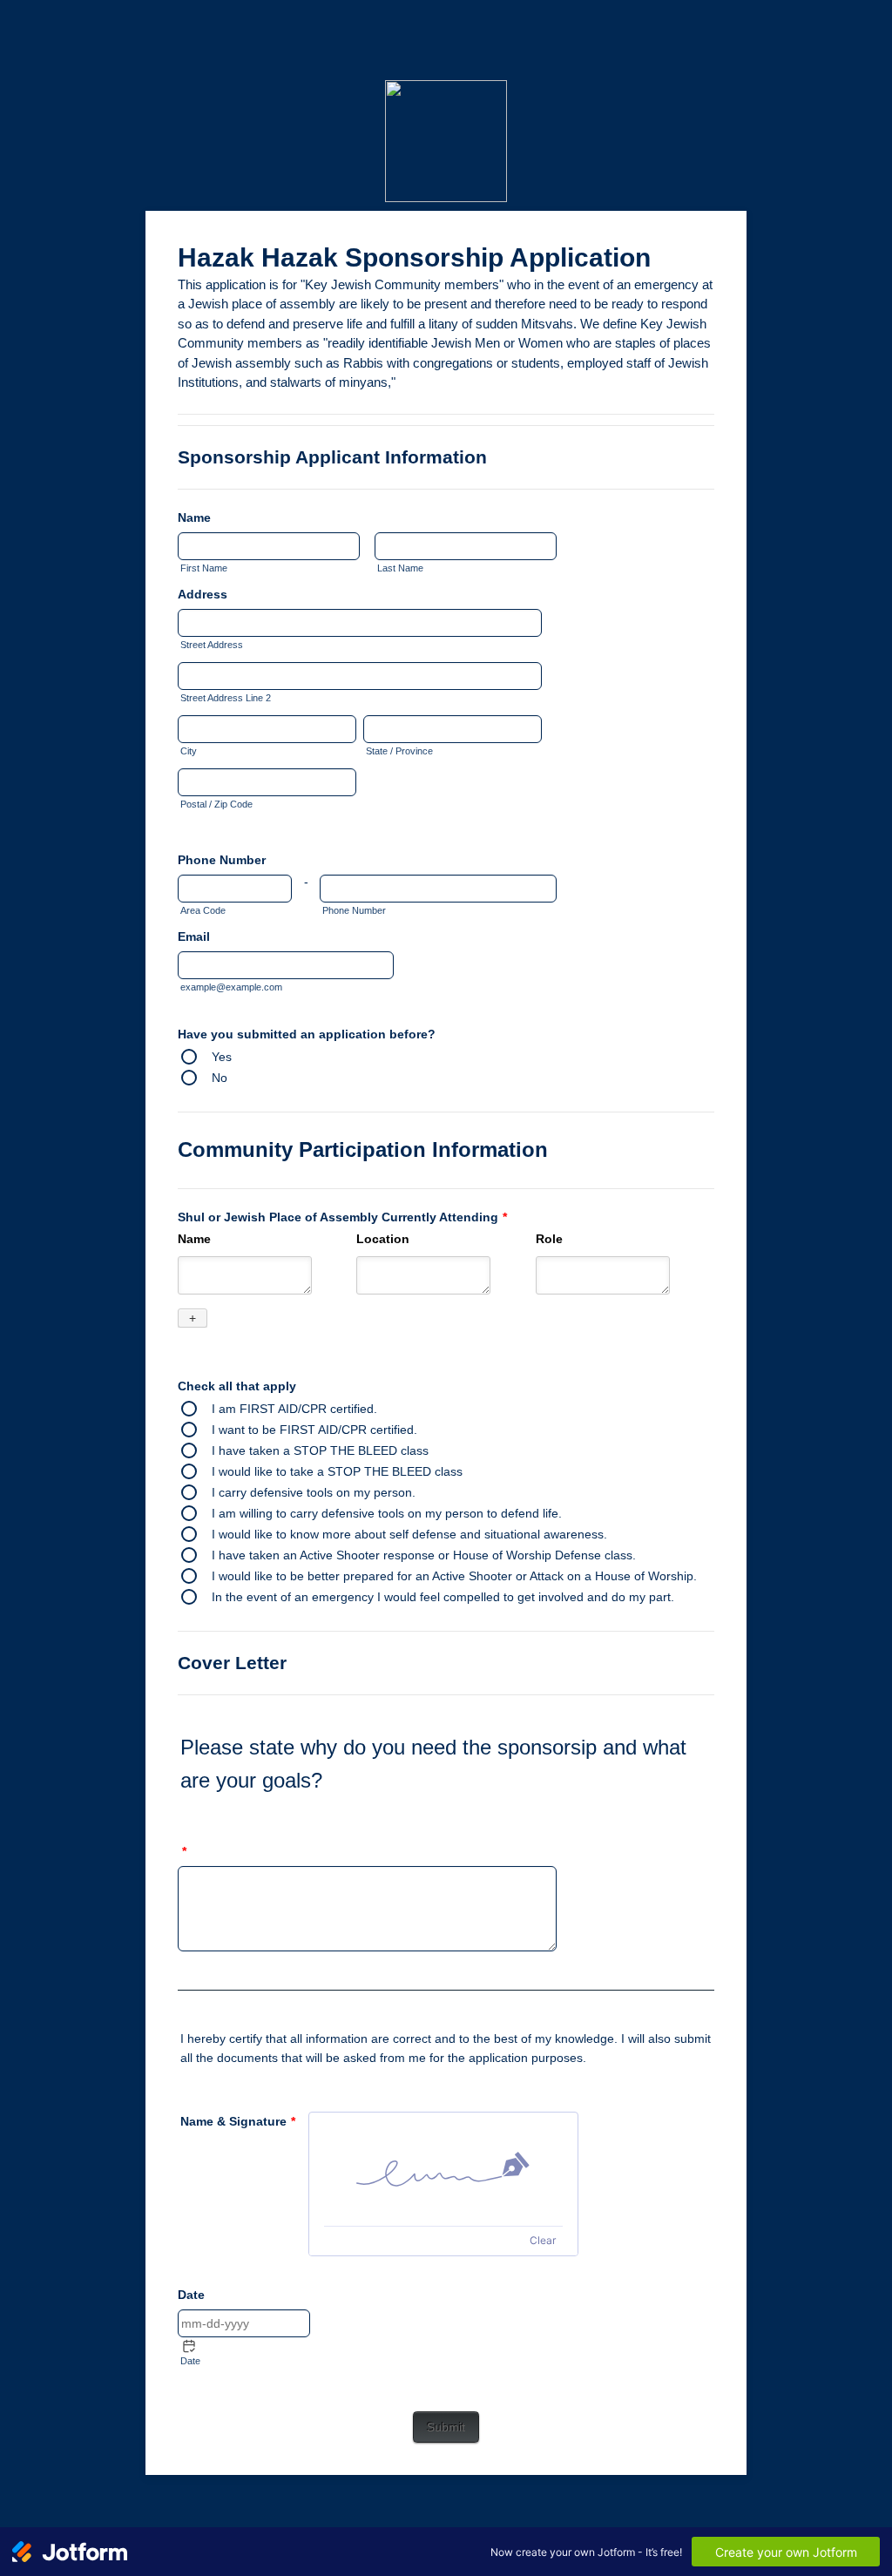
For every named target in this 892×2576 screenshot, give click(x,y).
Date (190, 2361)
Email (194, 936)
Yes (222, 1057)
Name (194, 517)
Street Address (212, 645)
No (220, 1078)
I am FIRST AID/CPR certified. (294, 1409)
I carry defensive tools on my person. (314, 1492)
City (189, 751)
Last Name (400, 568)
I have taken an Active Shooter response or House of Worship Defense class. (424, 1555)
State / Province (399, 751)
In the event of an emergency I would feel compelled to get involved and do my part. (443, 1597)
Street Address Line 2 (226, 698)
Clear (543, 2240)
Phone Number (222, 860)
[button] (189, 2346)
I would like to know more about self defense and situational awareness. (409, 1534)
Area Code (203, 910)
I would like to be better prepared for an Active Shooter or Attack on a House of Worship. (454, 1576)
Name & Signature (238, 2121)
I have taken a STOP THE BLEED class (320, 1450)
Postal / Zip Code (216, 804)
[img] (443, 2169)
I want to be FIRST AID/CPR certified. (314, 1430)
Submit (446, 2427)
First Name (204, 568)
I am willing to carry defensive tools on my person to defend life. (387, 1513)
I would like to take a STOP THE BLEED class (337, 1471)
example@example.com (231, 987)
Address (203, 594)
